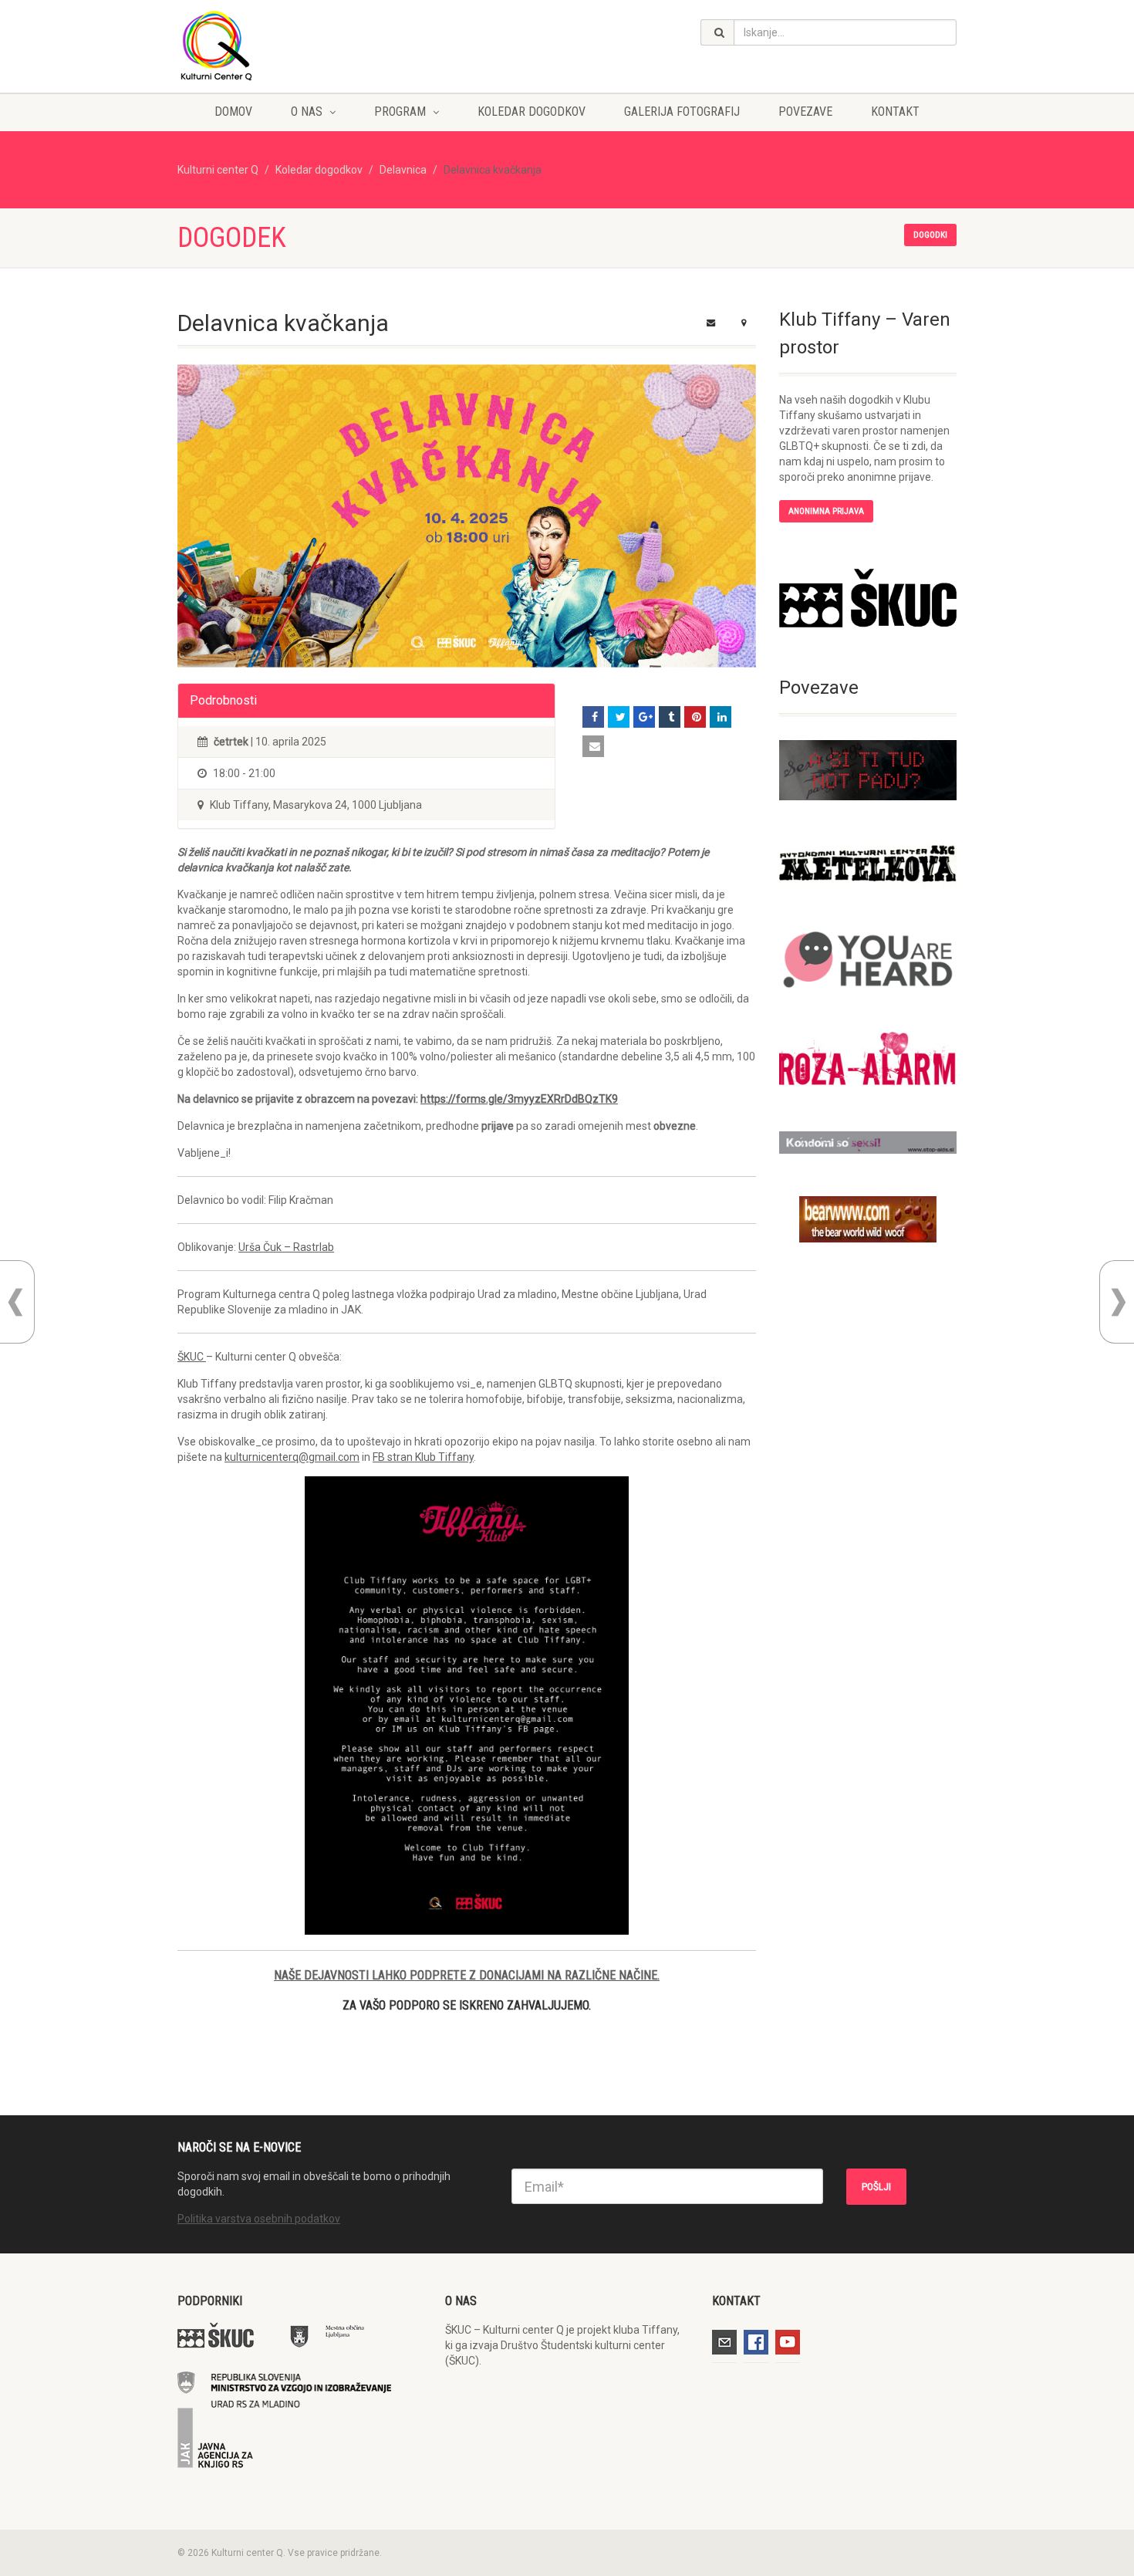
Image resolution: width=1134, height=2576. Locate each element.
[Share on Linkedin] (721, 717)
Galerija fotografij (682, 112)
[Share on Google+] (644, 717)
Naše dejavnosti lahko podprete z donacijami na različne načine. (467, 1975)
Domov (233, 112)
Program (400, 112)
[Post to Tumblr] (670, 717)
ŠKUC (192, 1357)
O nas (307, 112)
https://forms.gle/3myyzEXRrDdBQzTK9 (519, 1099)
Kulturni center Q (218, 170)
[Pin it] (695, 717)
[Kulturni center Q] (300, 45)
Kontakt (895, 112)
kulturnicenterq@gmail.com (292, 1457)
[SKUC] (868, 598)
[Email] (593, 746)
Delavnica (403, 170)
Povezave (805, 112)
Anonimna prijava (826, 511)
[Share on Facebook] (593, 717)
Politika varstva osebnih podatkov (259, 2219)
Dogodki (930, 235)
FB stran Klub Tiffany (423, 1457)
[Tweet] (619, 717)
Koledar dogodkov (532, 112)
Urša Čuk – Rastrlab (286, 1247)
